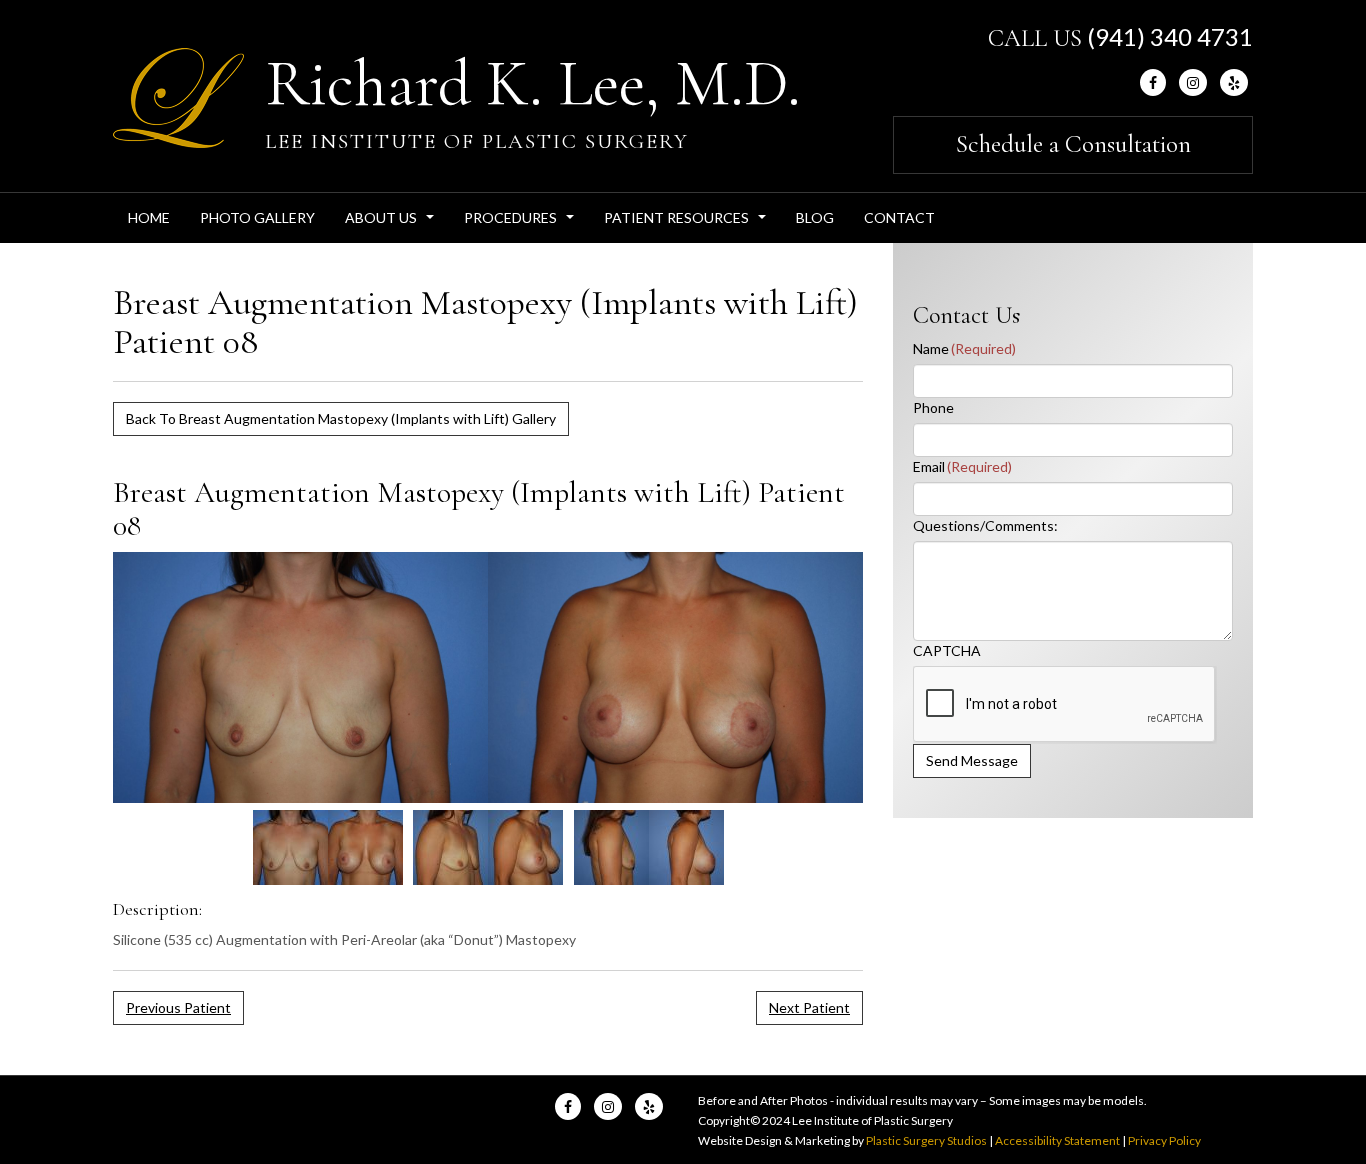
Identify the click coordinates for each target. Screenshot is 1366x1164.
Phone (933, 407)
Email (962, 466)
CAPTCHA (947, 650)
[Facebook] (1153, 82)
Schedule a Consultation (1073, 144)
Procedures (521, 223)
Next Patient (809, 1007)
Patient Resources (687, 223)
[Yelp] (1234, 82)
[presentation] (1065, 705)
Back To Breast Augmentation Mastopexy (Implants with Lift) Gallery (341, 418)
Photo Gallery (257, 217)
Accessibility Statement (1057, 1140)
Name (964, 348)
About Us (392, 223)
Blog (815, 217)
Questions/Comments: (985, 525)
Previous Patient (178, 1007)
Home (149, 217)
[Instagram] (1193, 82)
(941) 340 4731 (1170, 36)
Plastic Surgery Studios (926, 1140)
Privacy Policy (1164, 1140)
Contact (899, 217)
